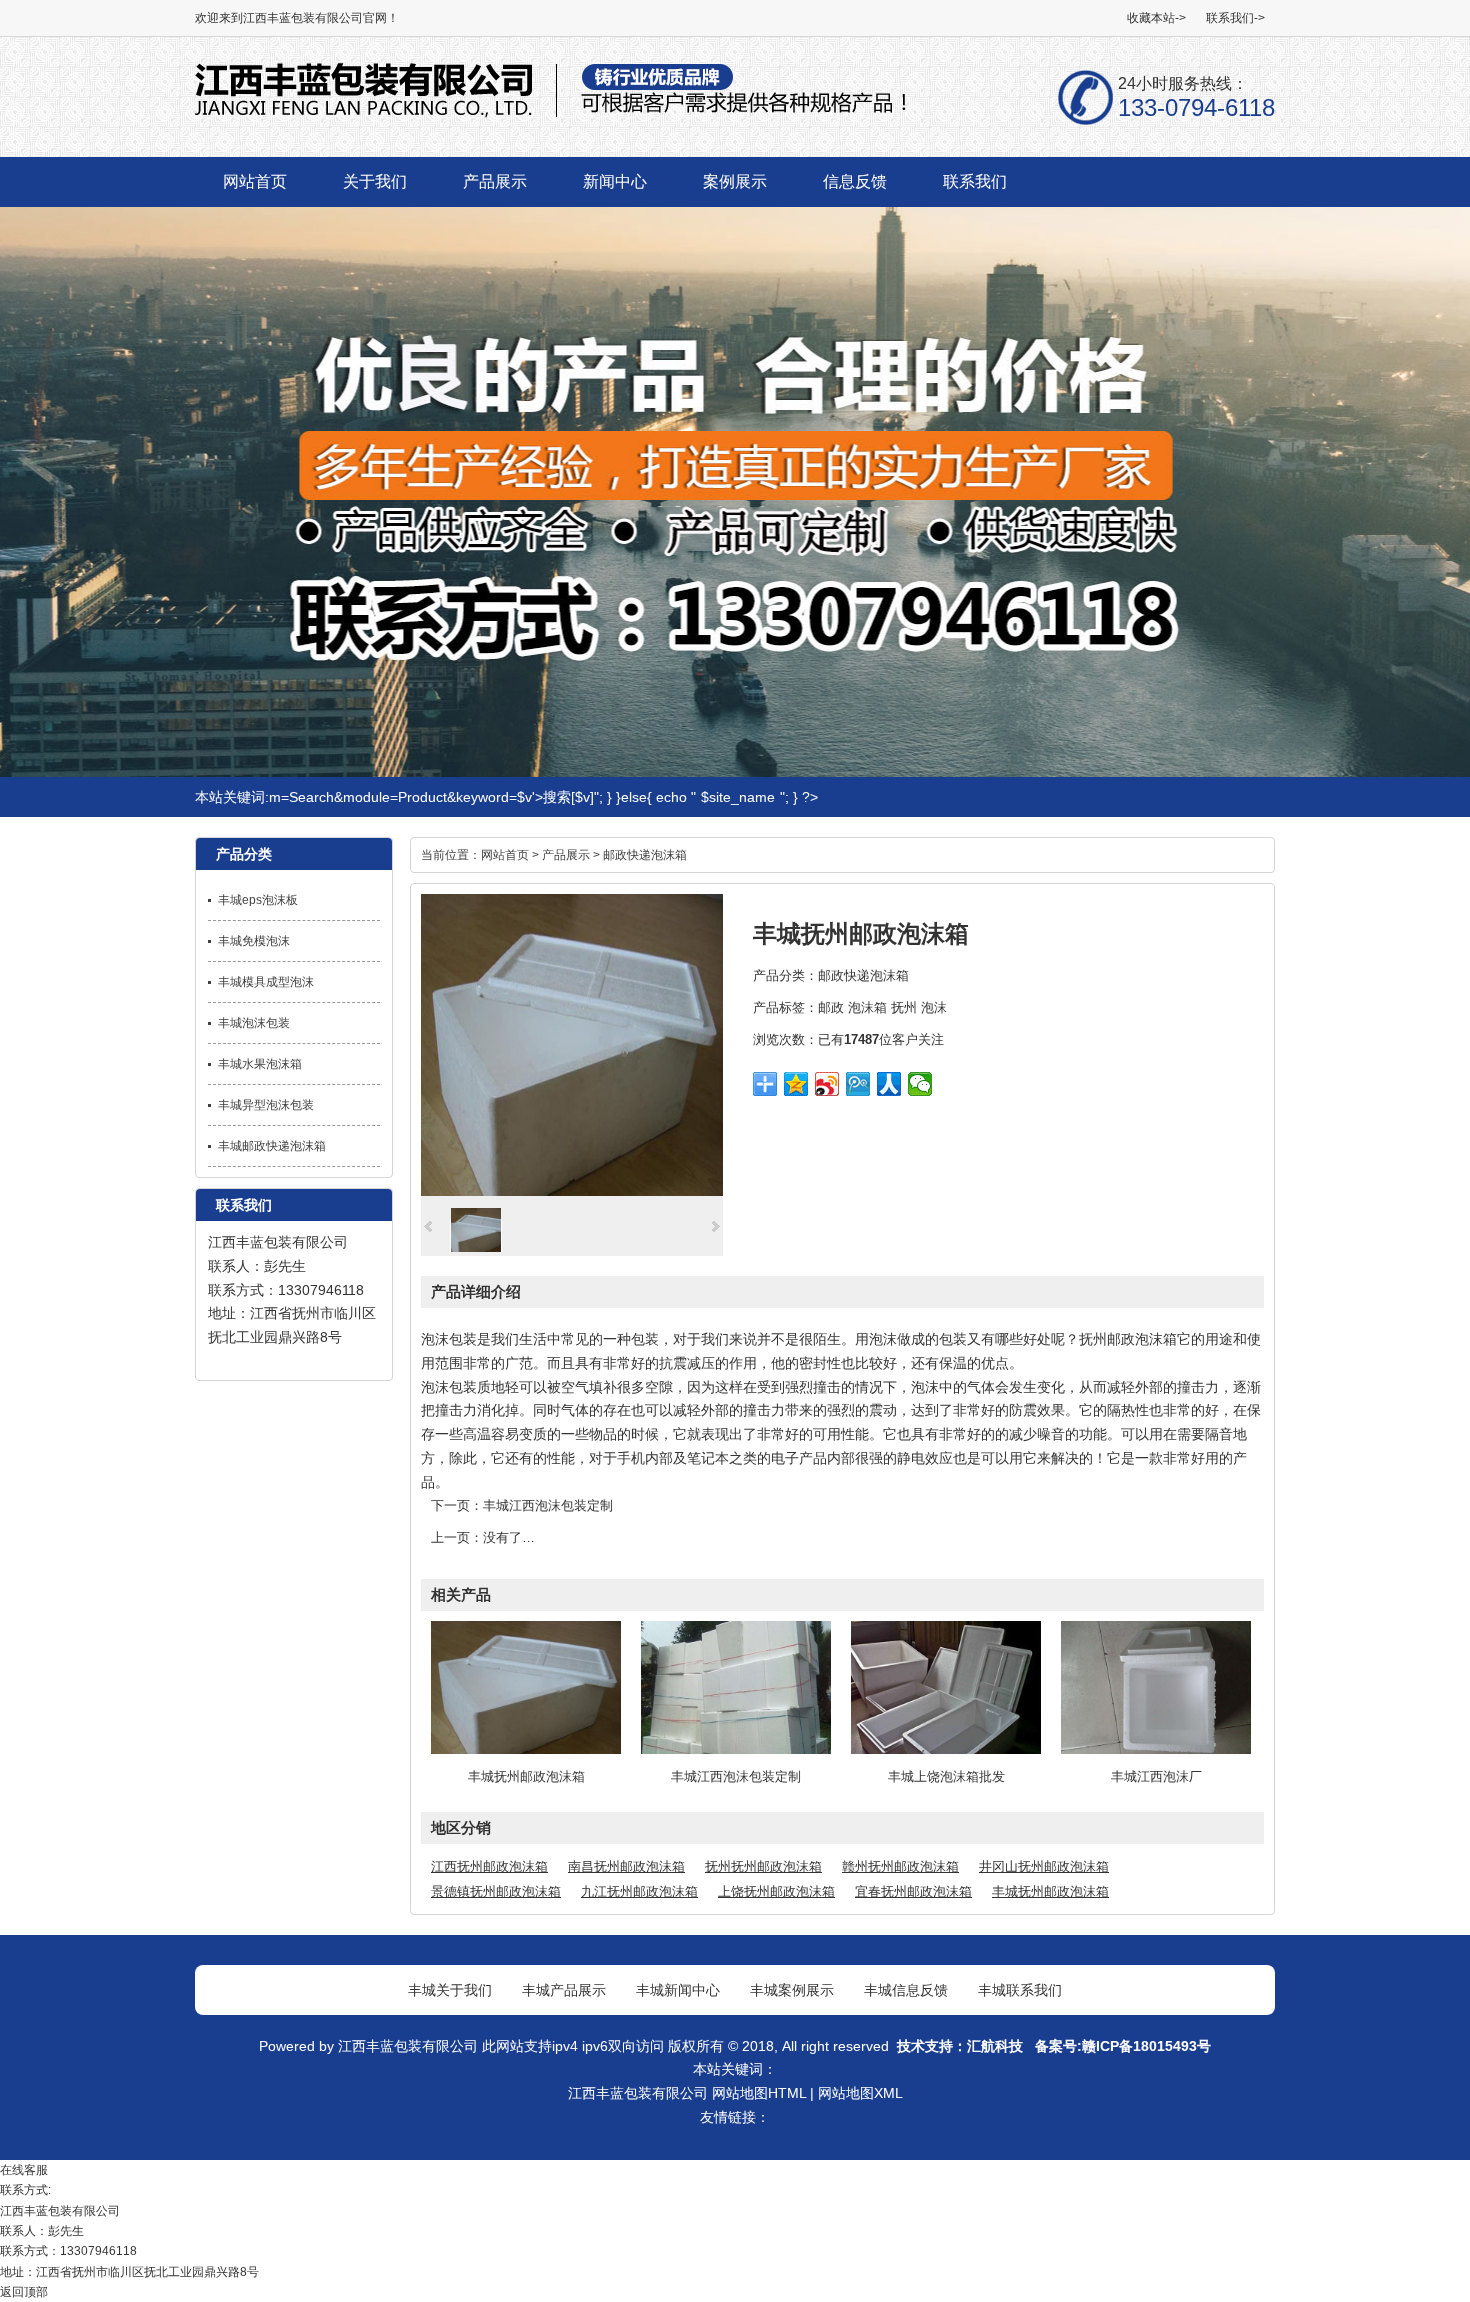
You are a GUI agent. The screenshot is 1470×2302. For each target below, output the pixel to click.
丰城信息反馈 (906, 1990)
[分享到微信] (920, 1084)
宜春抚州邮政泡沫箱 (913, 1891)
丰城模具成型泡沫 (266, 982)
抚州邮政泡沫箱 (1128, 1339)
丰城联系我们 (1020, 1990)
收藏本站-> (1156, 18)
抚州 (904, 1007)
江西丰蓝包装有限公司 (278, 1242)
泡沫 (934, 1007)
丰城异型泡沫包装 (266, 1105)
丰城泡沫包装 (254, 1023)
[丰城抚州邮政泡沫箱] (572, 1191)
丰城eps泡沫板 (258, 900)
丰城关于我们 (450, 1990)
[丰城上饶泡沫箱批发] (946, 1749)
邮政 (831, 1007)
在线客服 (24, 2170)
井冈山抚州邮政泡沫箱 (1044, 1866)
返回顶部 (24, 2292)
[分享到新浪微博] (827, 1084)
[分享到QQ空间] (796, 1084)
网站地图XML (860, 2093)
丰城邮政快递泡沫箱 (272, 1146)
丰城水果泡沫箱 (260, 1064)
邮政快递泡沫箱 (645, 855)
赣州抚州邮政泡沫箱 (900, 1866)
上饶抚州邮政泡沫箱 (776, 1891)
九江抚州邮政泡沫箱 (639, 1891)
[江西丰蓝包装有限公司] (551, 115)
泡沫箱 (867, 1007)
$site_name (738, 797)
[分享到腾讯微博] (858, 1084)
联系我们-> (1235, 18)
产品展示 (566, 855)
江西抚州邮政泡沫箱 (489, 1866)
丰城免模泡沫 (254, 941)
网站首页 (505, 855)
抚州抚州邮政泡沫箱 (763, 1866)
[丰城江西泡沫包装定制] (736, 1749)
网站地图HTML (759, 2093)
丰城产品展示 (564, 1990)
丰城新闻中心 (678, 1990)
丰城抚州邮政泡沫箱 (526, 1776)
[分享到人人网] (889, 1084)
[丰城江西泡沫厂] (1156, 1749)
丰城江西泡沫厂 (1156, 1776)
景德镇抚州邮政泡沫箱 (496, 1891)
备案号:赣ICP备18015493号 (1121, 2046)
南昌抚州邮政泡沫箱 (626, 1866)
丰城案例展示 (792, 1990)
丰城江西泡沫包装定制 (548, 1505)
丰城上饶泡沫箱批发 (946, 1776)
